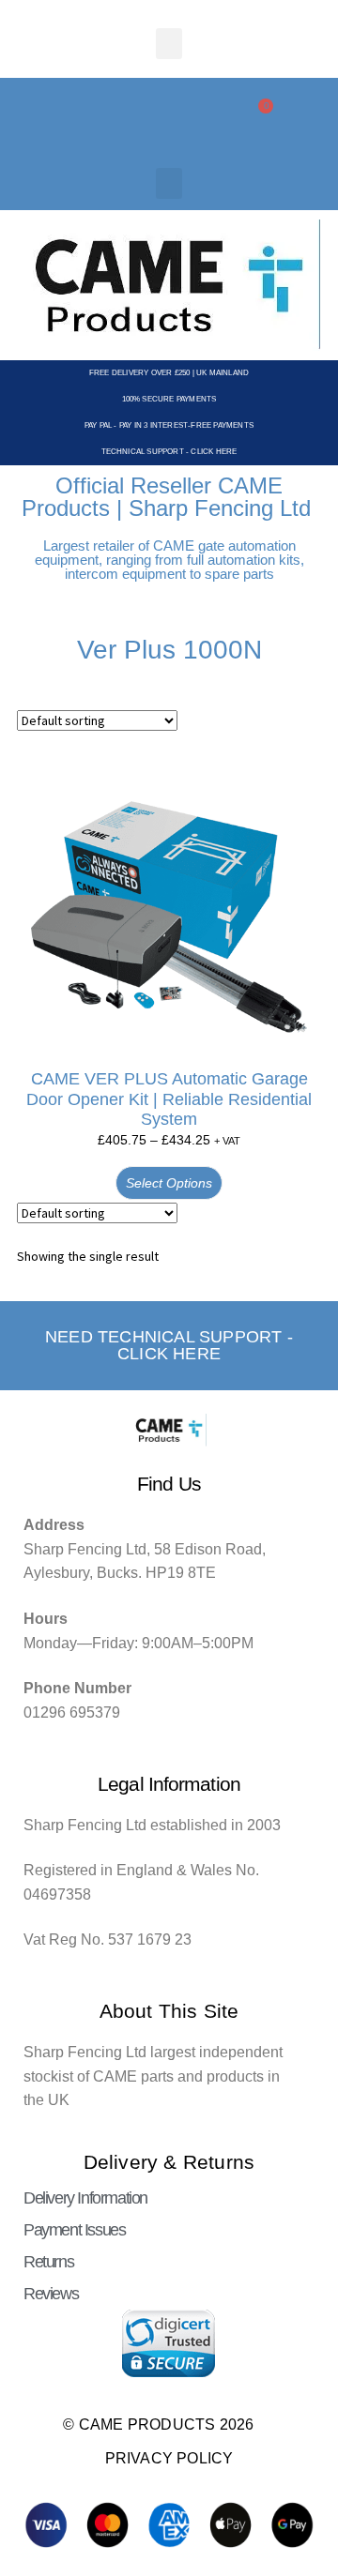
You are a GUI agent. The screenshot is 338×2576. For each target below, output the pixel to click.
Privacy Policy (169, 2458)
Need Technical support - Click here (169, 1345)
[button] (169, 44)
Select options (169, 1183)
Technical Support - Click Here (169, 452)
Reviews (51, 2294)
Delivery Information (85, 2198)
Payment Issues (74, 2230)
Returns (48, 2262)
